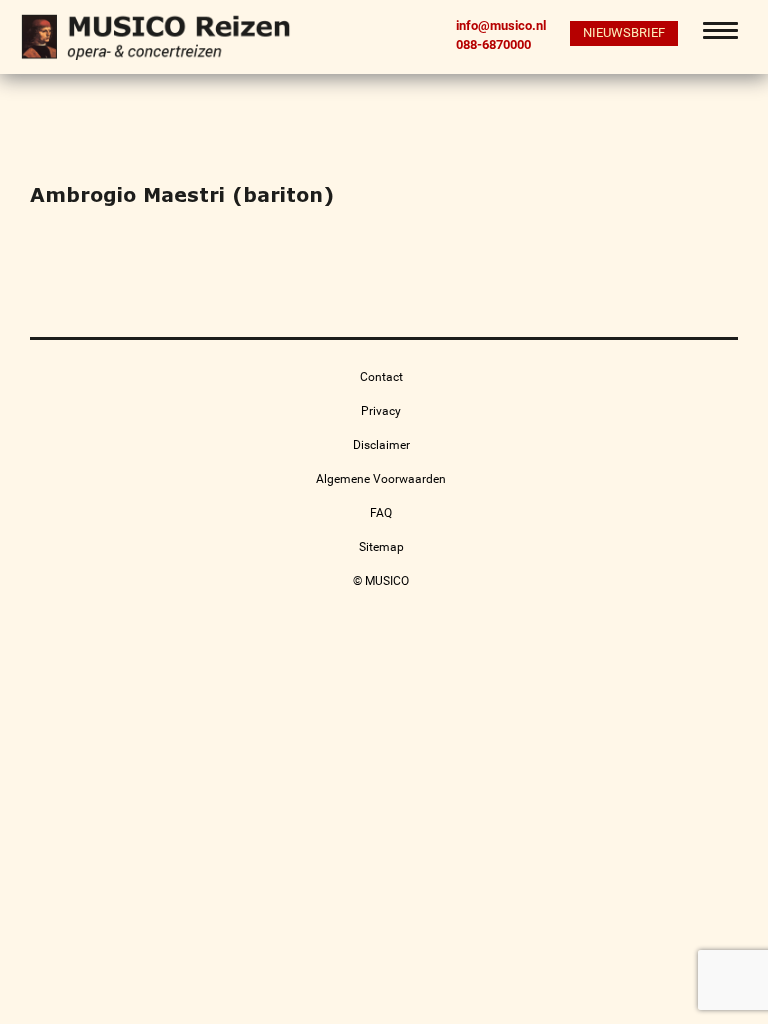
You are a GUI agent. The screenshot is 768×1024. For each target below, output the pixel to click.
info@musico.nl (501, 25)
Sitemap (381, 547)
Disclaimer (381, 445)
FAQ (381, 513)
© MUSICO (381, 581)
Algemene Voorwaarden (381, 479)
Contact (381, 377)
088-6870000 (493, 44)
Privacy (381, 411)
